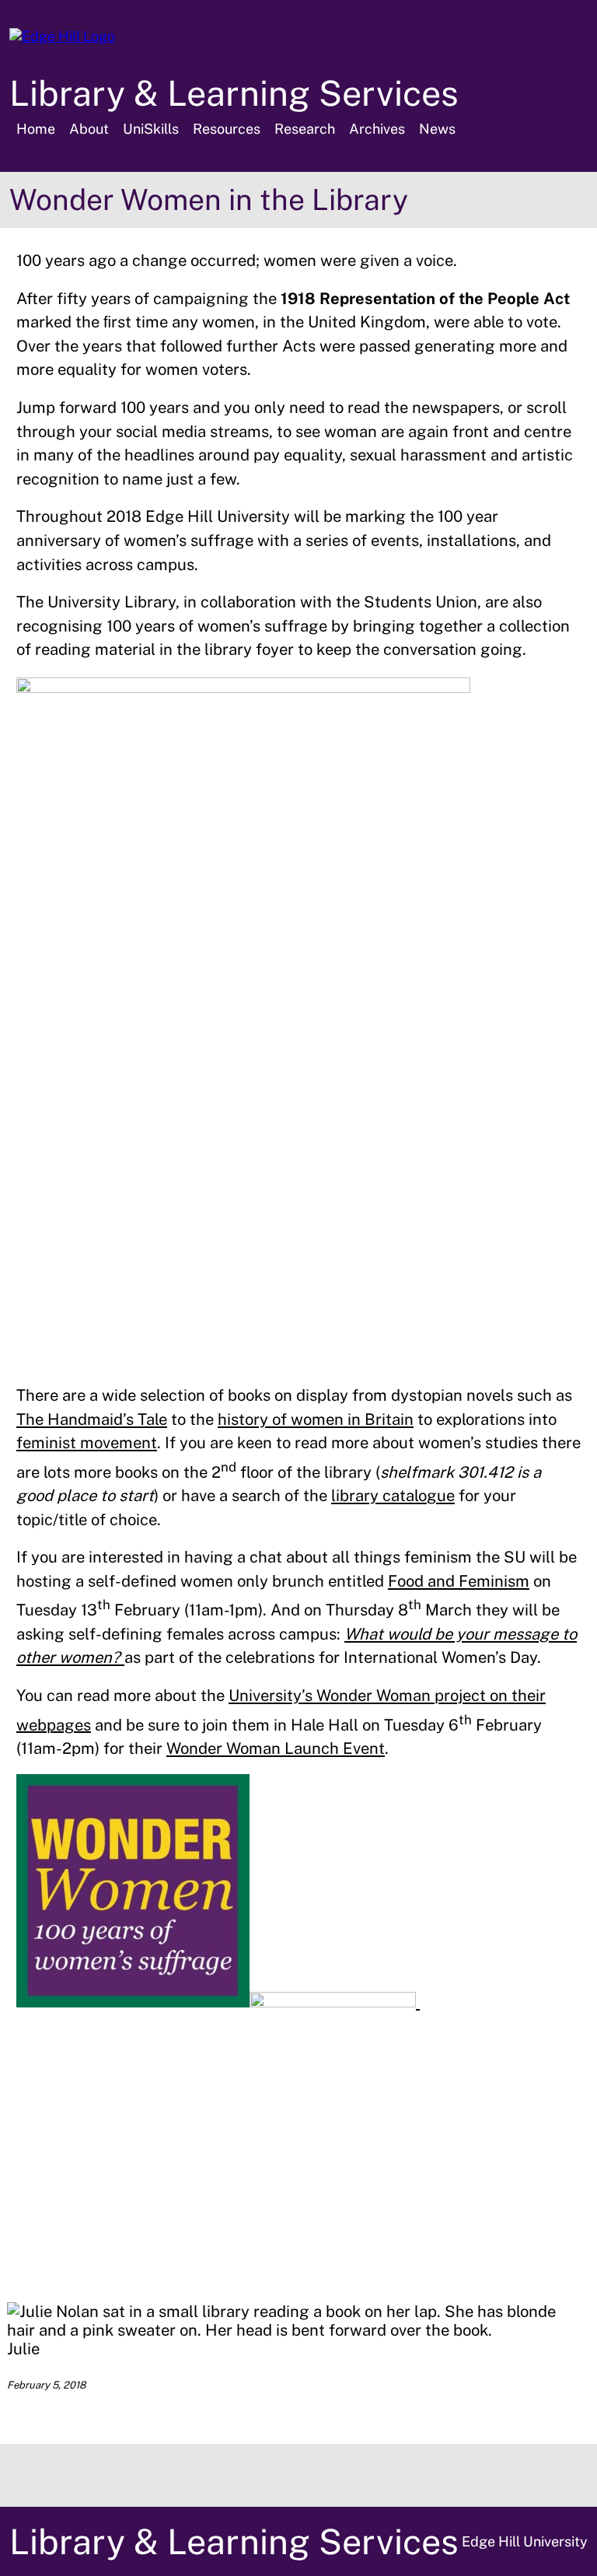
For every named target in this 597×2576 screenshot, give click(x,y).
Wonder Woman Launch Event (276, 1748)
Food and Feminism (459, 1581)
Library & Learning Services (234, 93)
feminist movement (87, 1443)
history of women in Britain (316, 1419)
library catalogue (393, 1496)
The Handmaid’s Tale (92, 1419)
